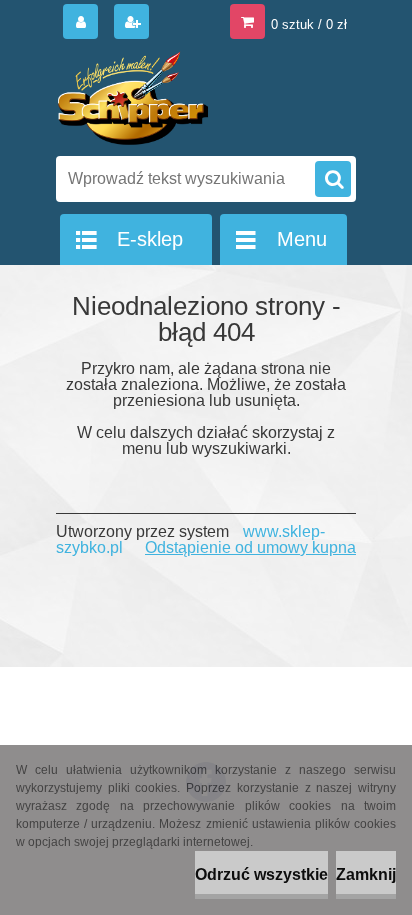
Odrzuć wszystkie (261, 874)
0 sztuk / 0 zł (309, 24)
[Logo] (193, 98)
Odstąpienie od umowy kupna (250, 547)
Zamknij (366, 874)
